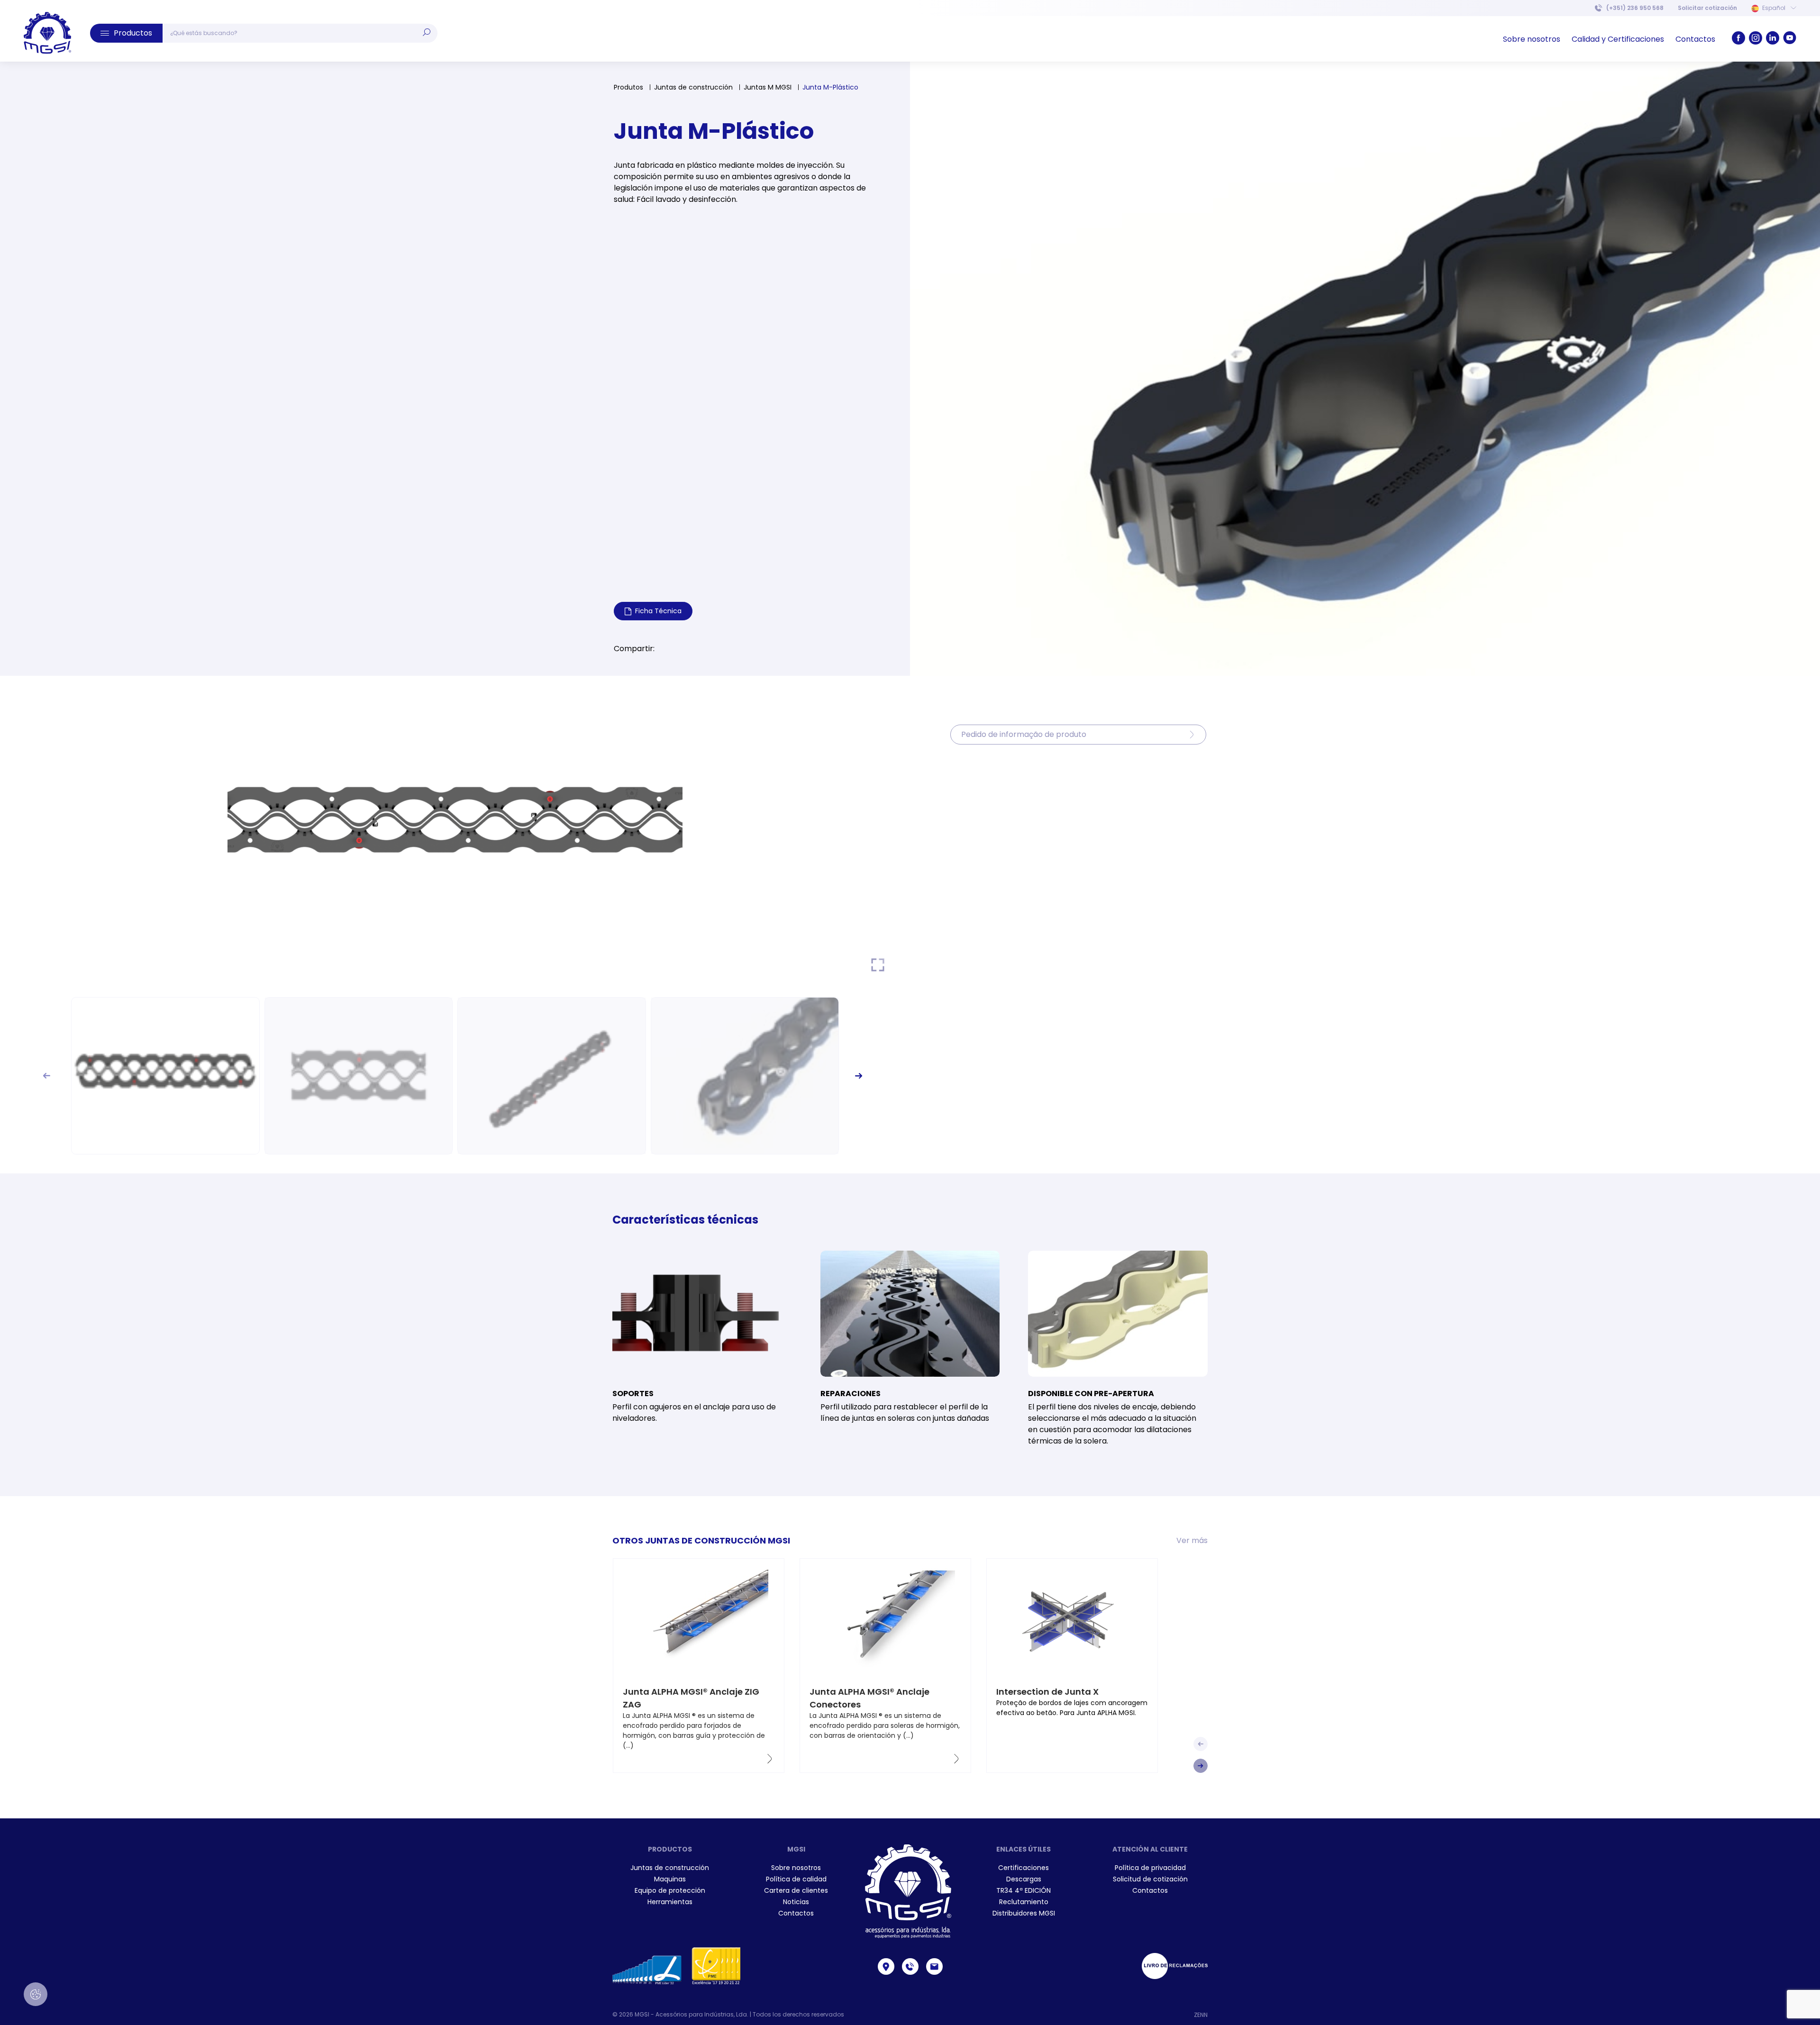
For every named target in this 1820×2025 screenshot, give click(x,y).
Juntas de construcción (693, 87)
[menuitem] (1707, 8)
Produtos (628, 87)
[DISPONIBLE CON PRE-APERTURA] (1118, 1314)
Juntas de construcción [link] (670, 1868)
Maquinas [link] (670, 1879)
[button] (126, 33)
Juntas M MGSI (768, 87)
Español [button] (1774, 8)
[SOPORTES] (702, 1314)
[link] (47, 33)
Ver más (1192, 1540)
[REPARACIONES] (910, 1314)
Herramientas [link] (670, 1902)
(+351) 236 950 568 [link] (1635, 8)
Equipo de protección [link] (670, 1890)
